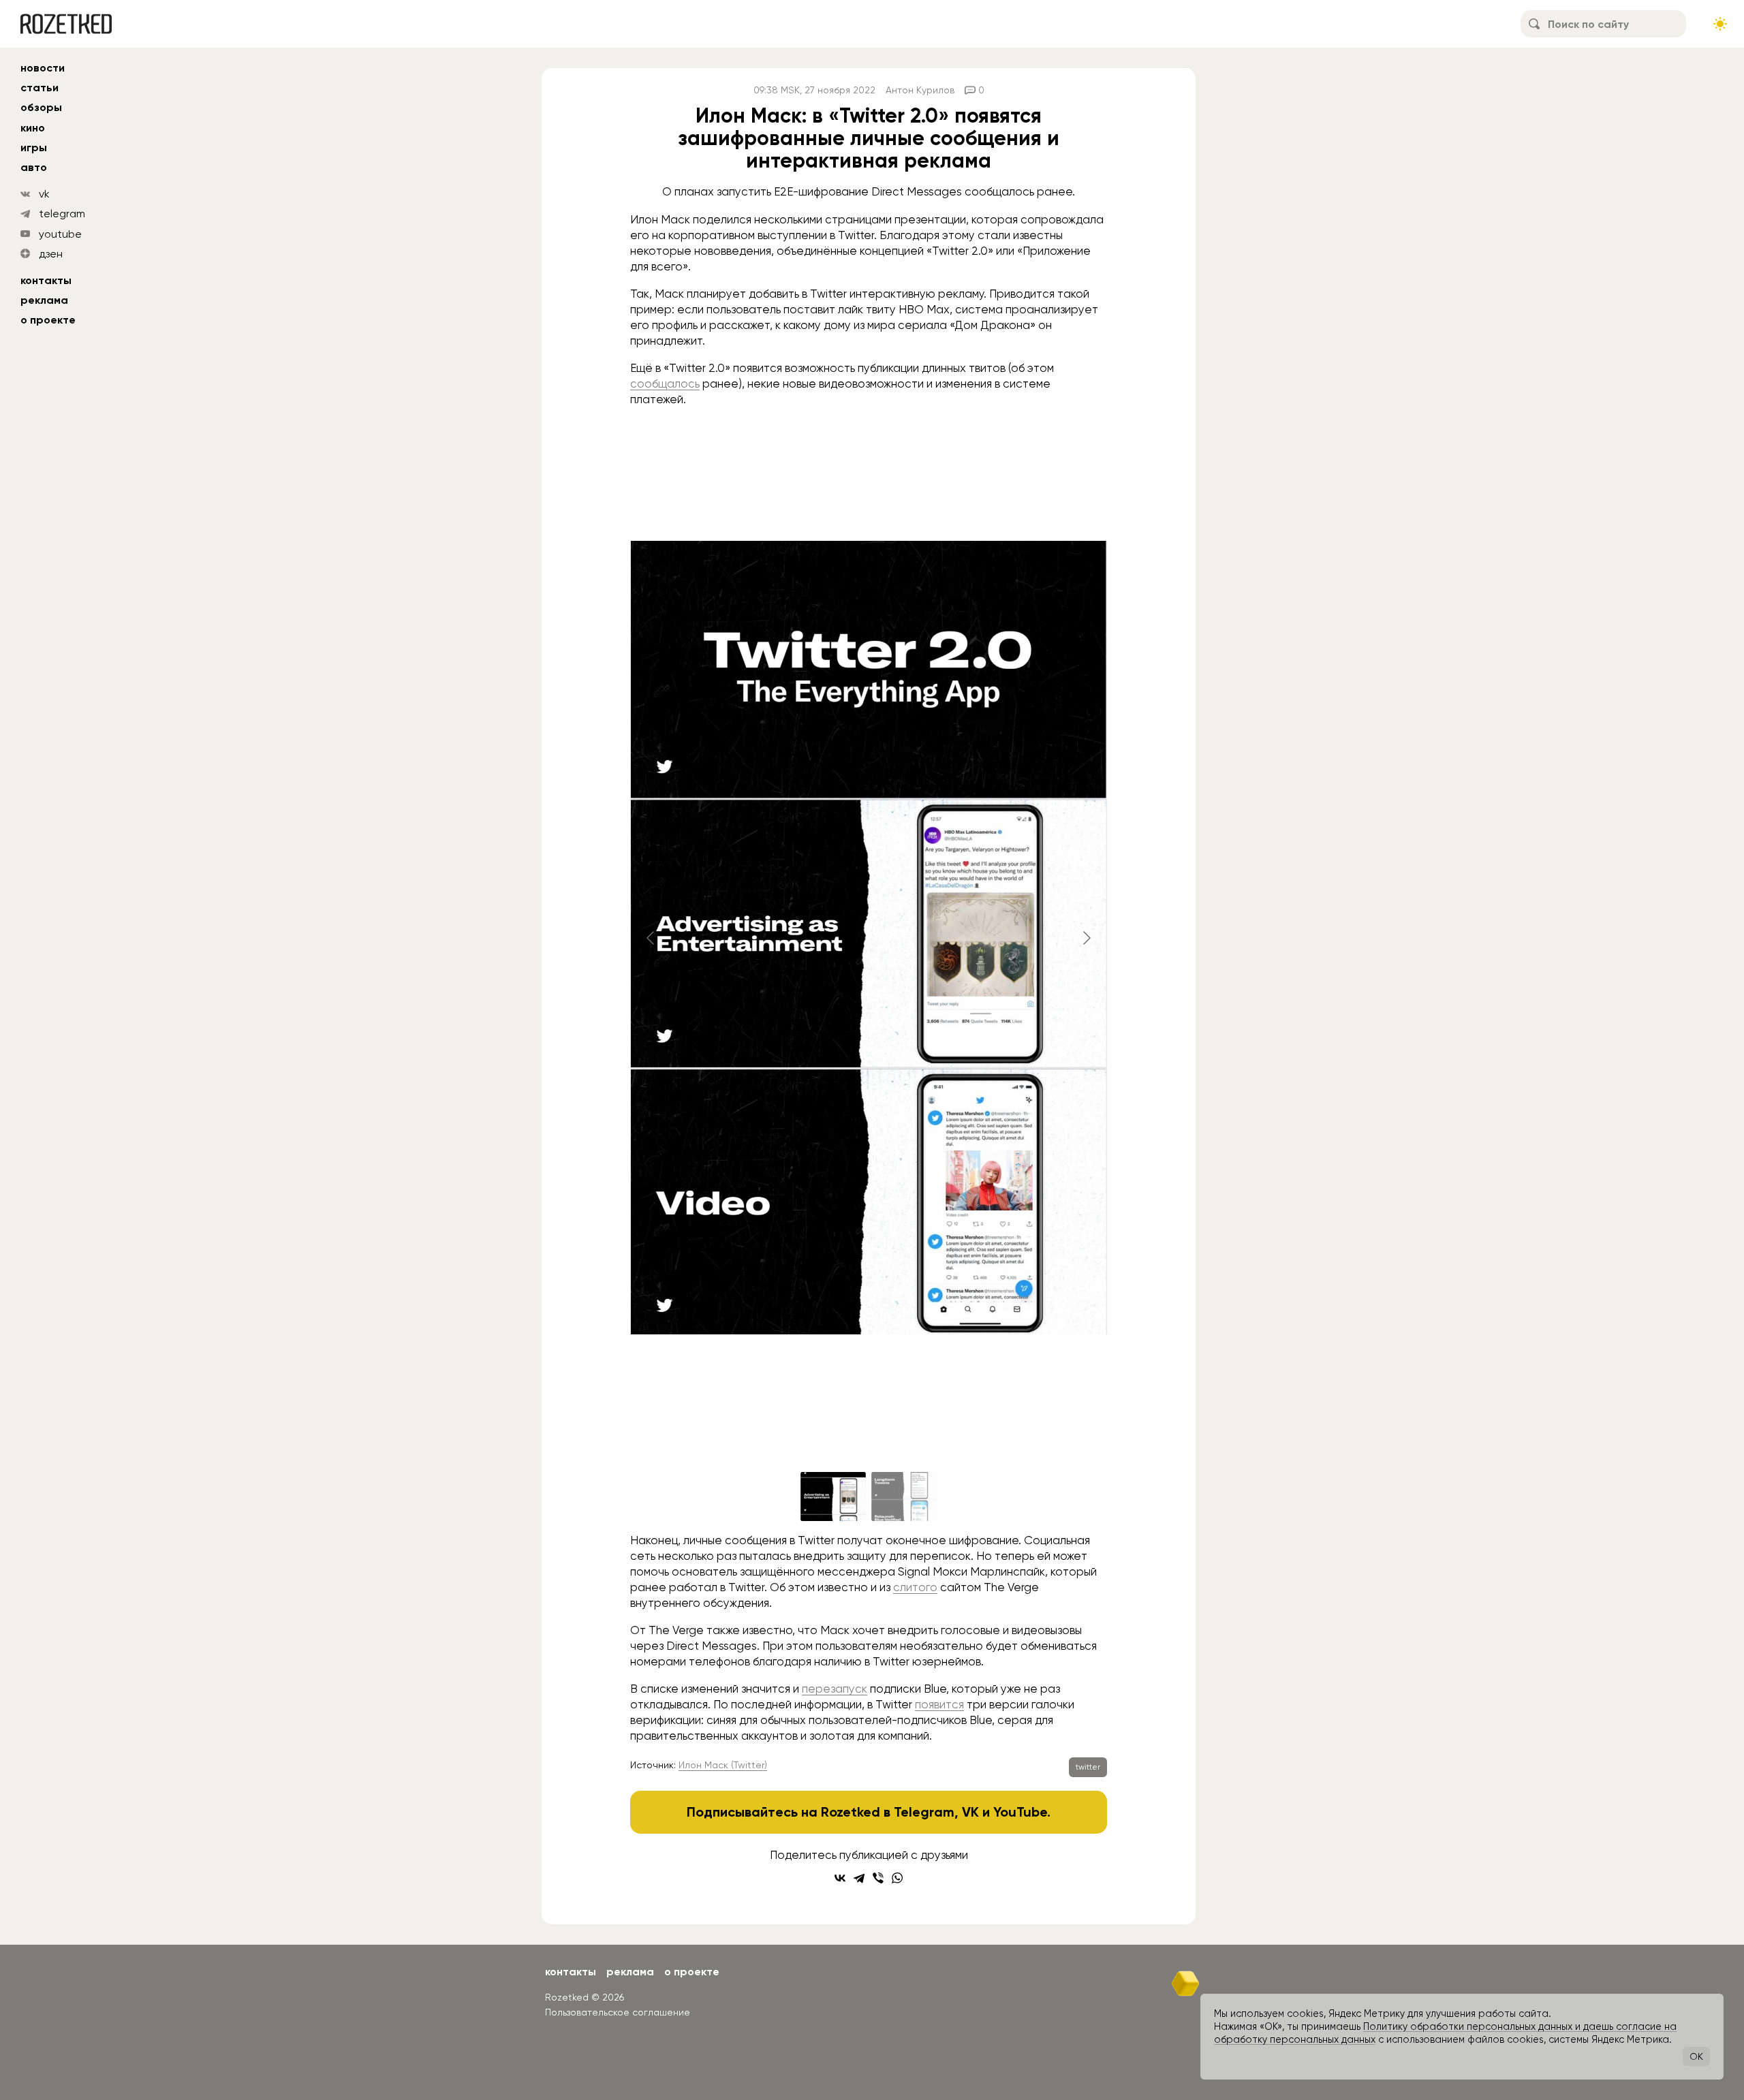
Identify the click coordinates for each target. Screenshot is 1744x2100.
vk (44, 194)
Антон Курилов (920, 90)
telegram (62, 214)
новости (43, 68)
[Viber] (878, 1878)
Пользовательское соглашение (618, 2012)
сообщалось (665, 383)
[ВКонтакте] (840, 1878)
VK (970, 1812)
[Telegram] (859, 1878)
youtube (60, 234)
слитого (915, 1587)
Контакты (46, 280)
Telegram (924, 1812)
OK (1696, 2056)
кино (33, 128)
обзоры (41, 107)
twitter (1088, 1767)
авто (34, 167)
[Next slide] (1086, 938)
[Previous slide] (651, 938)
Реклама (44, 300)
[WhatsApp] (897, 1878)
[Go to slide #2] (904, 1496)
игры (34, 147)
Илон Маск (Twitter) (723, 1765)
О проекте (48, 320)
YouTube (1020, 1812)
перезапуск (835, 1689)
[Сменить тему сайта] (1720, 24)
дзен (51, 254)
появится (939, 1704)
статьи (40, 88)
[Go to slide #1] (833, 1496)
